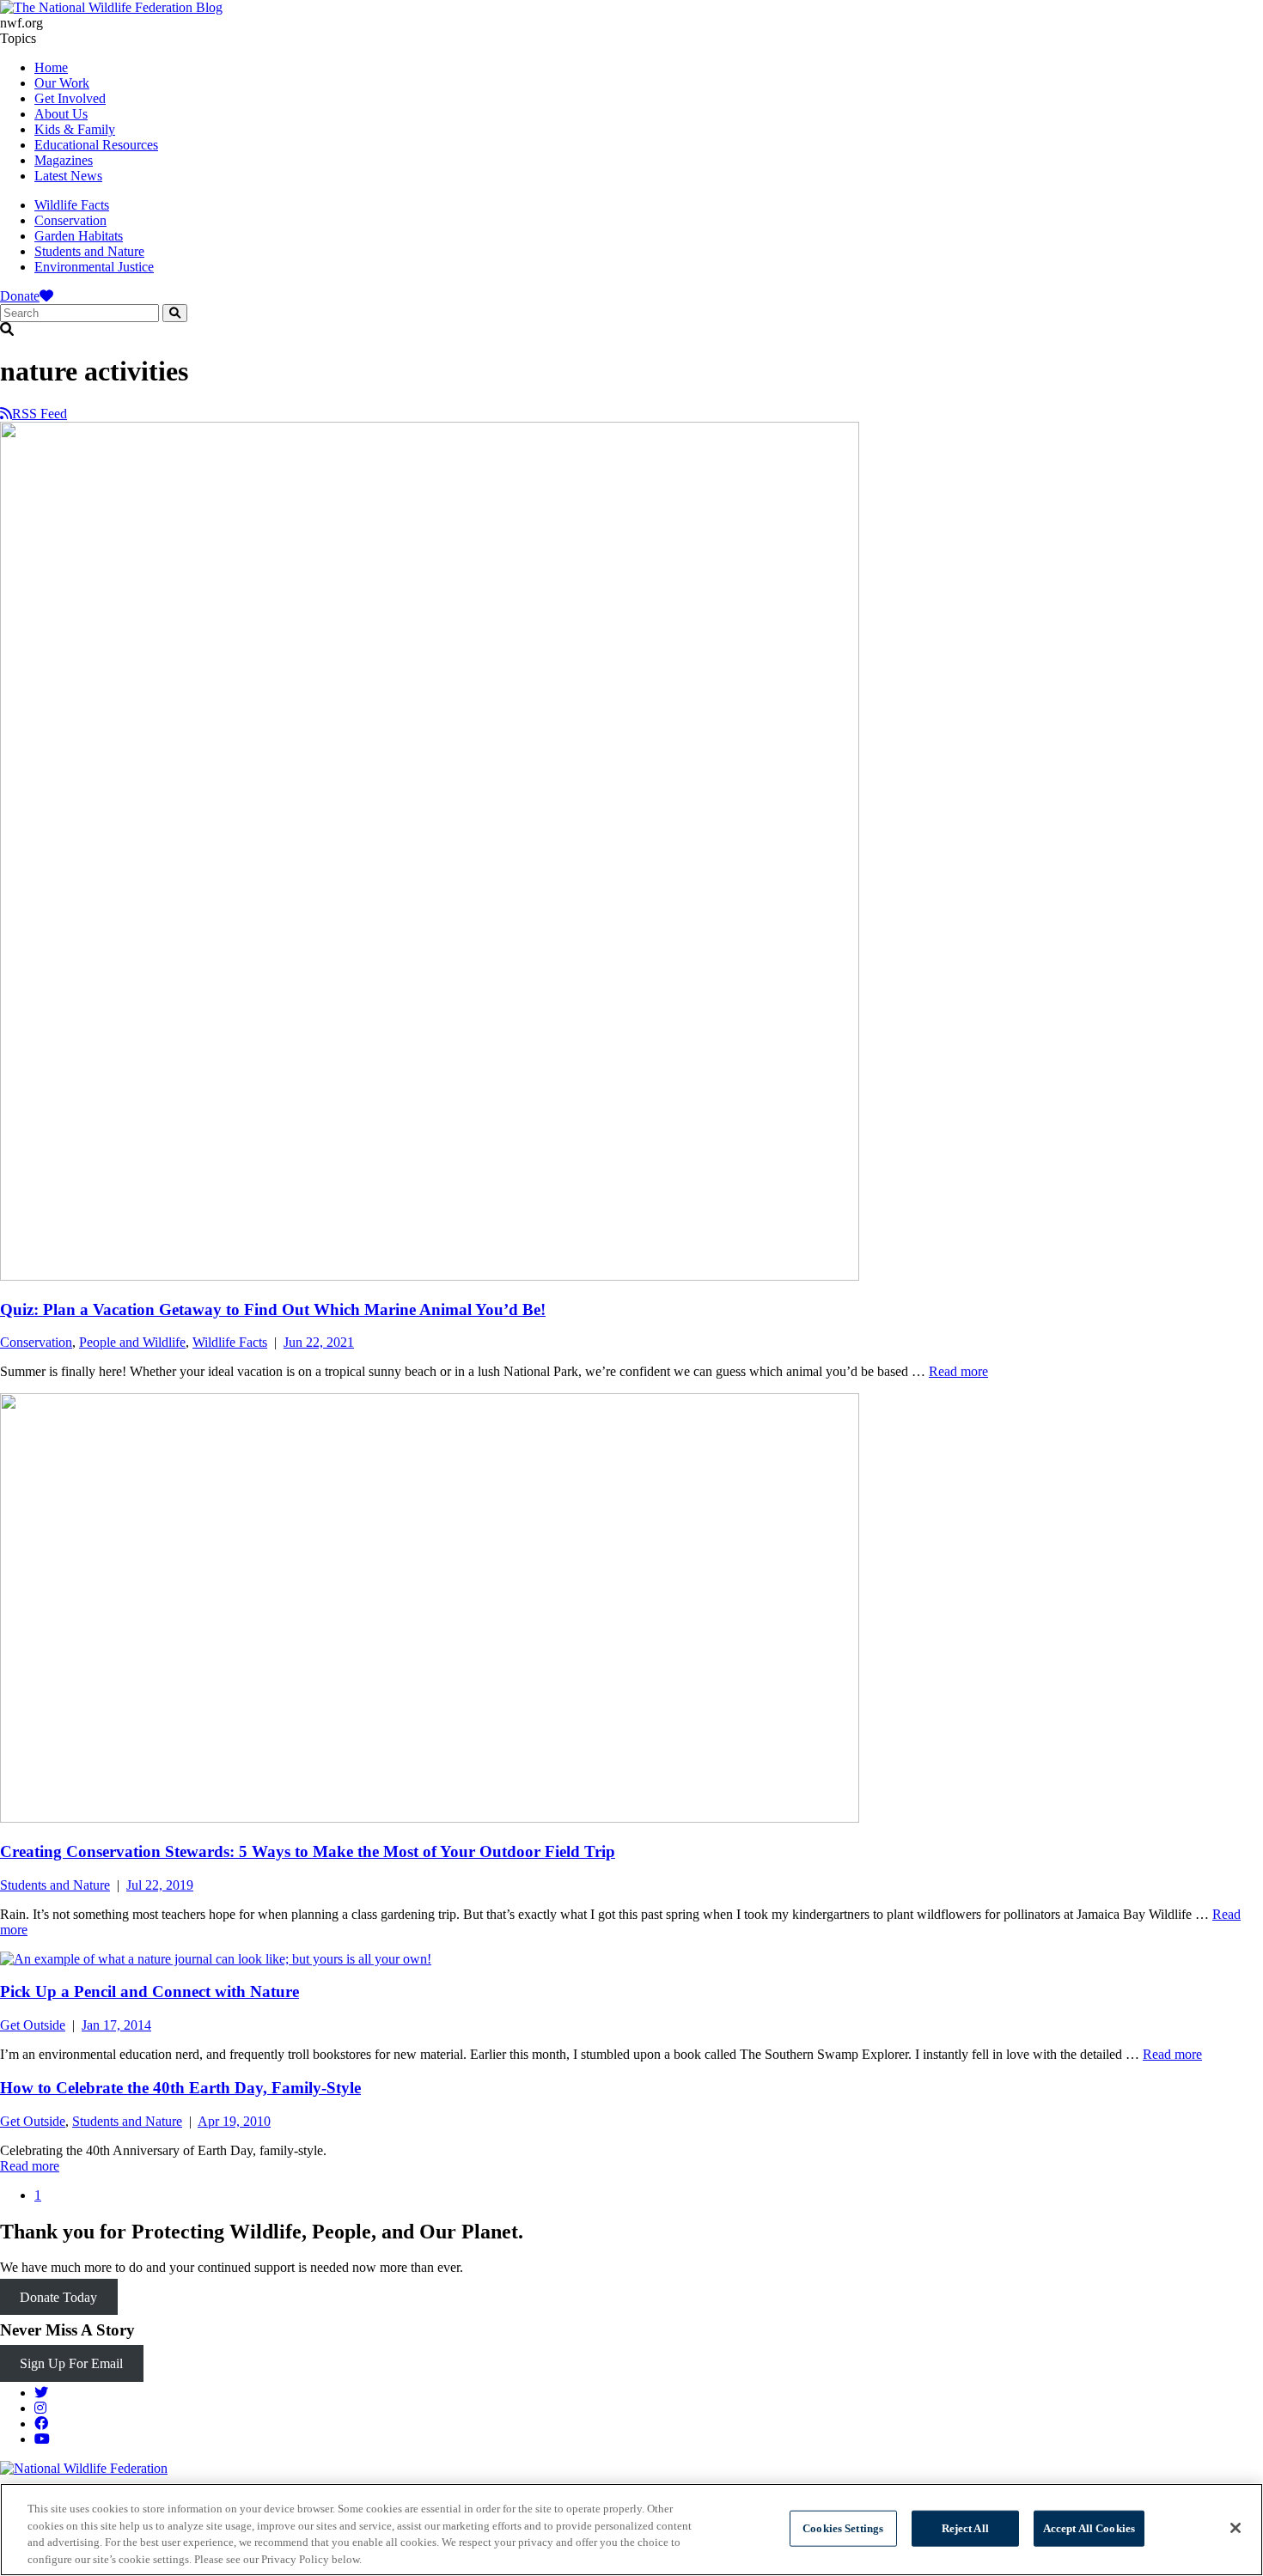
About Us (61, 114)
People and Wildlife (132, 1342)
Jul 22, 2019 (160, 1885)
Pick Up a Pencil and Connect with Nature (149, 1991)
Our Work (62, 83)
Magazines (64, 160)
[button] (631, 330)
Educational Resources (96, 145)
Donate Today (58, 2296)
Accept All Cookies (1089, 2528)
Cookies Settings (843, 2528)
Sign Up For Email (71, 2363)
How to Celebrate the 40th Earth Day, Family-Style (180, 2088)
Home (51, 67)
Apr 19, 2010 (234, 2121)
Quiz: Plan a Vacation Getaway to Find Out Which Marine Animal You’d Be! (273, 1309)
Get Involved (70, 98)
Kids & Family (75, 129)
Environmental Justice (94, 267)
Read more (958, 1371)
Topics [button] (18, 38)
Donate (20, 296)
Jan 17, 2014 (116, 2025)
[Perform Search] (175, 313)
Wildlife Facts (72, 205)
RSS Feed (40, 414)
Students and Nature (89, 251)
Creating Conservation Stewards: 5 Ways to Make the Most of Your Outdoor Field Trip (308, 1851)
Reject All (965, 2528)
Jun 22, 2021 (319, 1342)
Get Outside (33, 2025)
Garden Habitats (79, 236)
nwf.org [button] (21, 23)
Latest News (68, 176)
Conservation (70, 220)
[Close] (1236, 2528)
